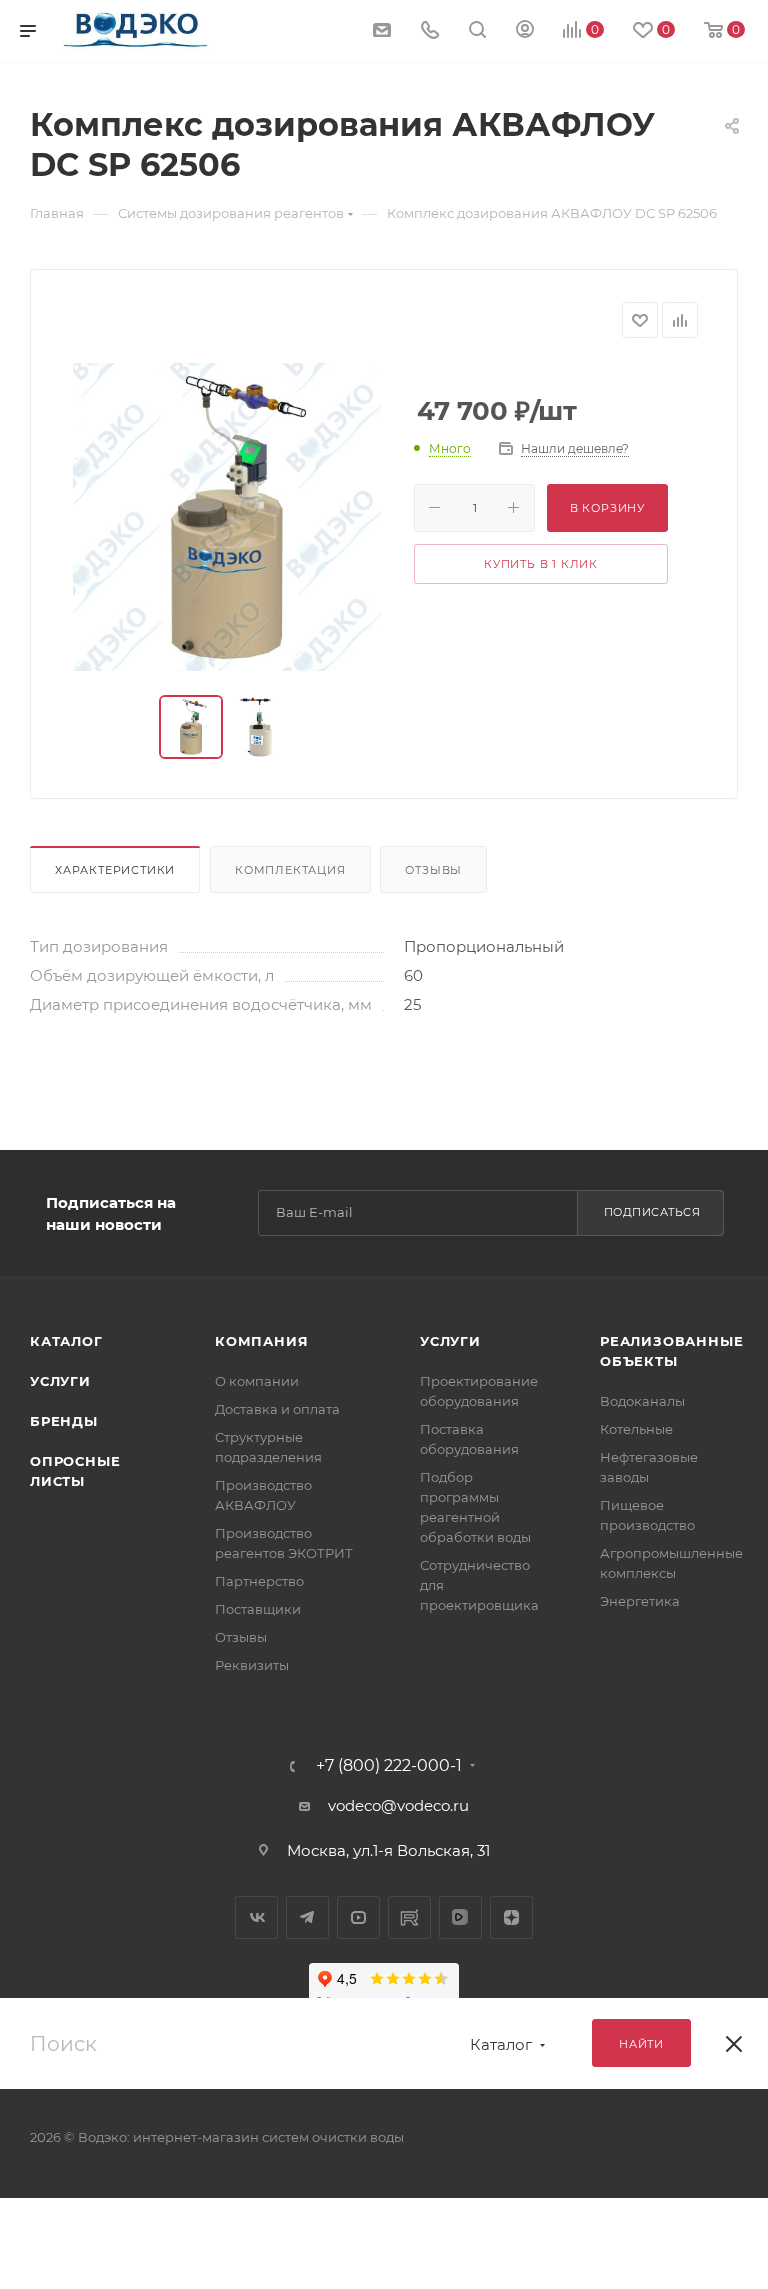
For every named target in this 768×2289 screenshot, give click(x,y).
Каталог (66, 1341)
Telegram (307, 1917)
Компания (261, 1341)
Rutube (409, 1917)
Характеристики (115, 870)
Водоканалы (642, 1401)
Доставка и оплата (277, 1409)
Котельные (636, 1429)
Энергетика (640, 1601)
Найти (641, 2044)
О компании (257, 1381)
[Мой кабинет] (525, 31)
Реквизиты (252, 1665)
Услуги (60, 1381)
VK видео (460, 1917)
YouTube (358, 1917)
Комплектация (290, 870)
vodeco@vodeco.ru (398, 1805)
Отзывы (433, 870)
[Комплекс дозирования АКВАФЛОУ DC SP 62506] (227, 517)
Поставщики (258, 1609)
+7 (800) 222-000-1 (389, 1766)
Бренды (64, 1421)
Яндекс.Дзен (511, 1917)
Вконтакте (256, 1917)
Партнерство (259, 1581)
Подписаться (652, 1212)
